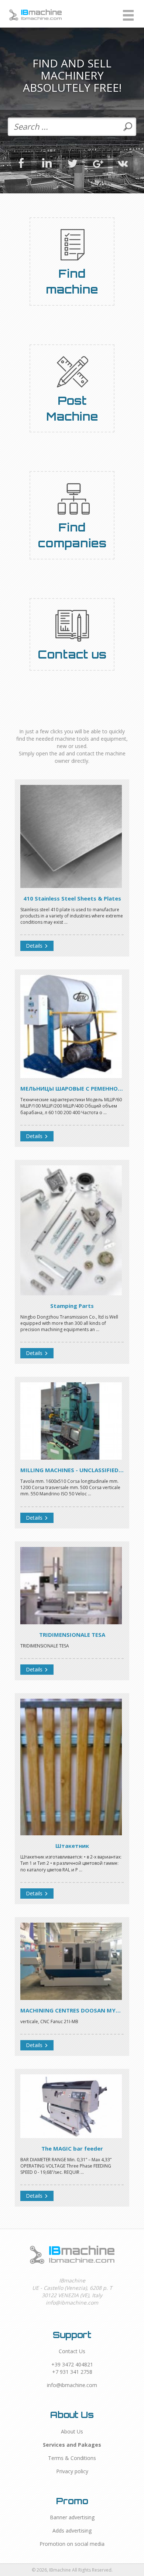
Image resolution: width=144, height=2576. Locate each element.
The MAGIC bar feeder (72, 2148)
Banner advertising (72, 2517)
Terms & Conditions (72, 2458)
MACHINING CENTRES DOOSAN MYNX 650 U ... (72, 2010)
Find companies (72, 535)
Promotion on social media (72, 2544)
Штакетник (72, 1846)
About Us (72, 2431)
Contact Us (72, 2351)
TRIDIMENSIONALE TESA (72, 1635)
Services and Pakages (72, 2445)
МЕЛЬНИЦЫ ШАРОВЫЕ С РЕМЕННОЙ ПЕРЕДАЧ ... (72, 1088)
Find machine (72, 281)
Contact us (72, 654)
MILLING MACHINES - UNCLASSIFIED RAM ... (72, 1470)
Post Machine (72, 408)
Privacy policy (72, 2471)
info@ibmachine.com (72, 2385)
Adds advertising (72, 2531)
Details (35, 946)
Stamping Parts (72, 1306)
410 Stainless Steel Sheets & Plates (72, 898)
